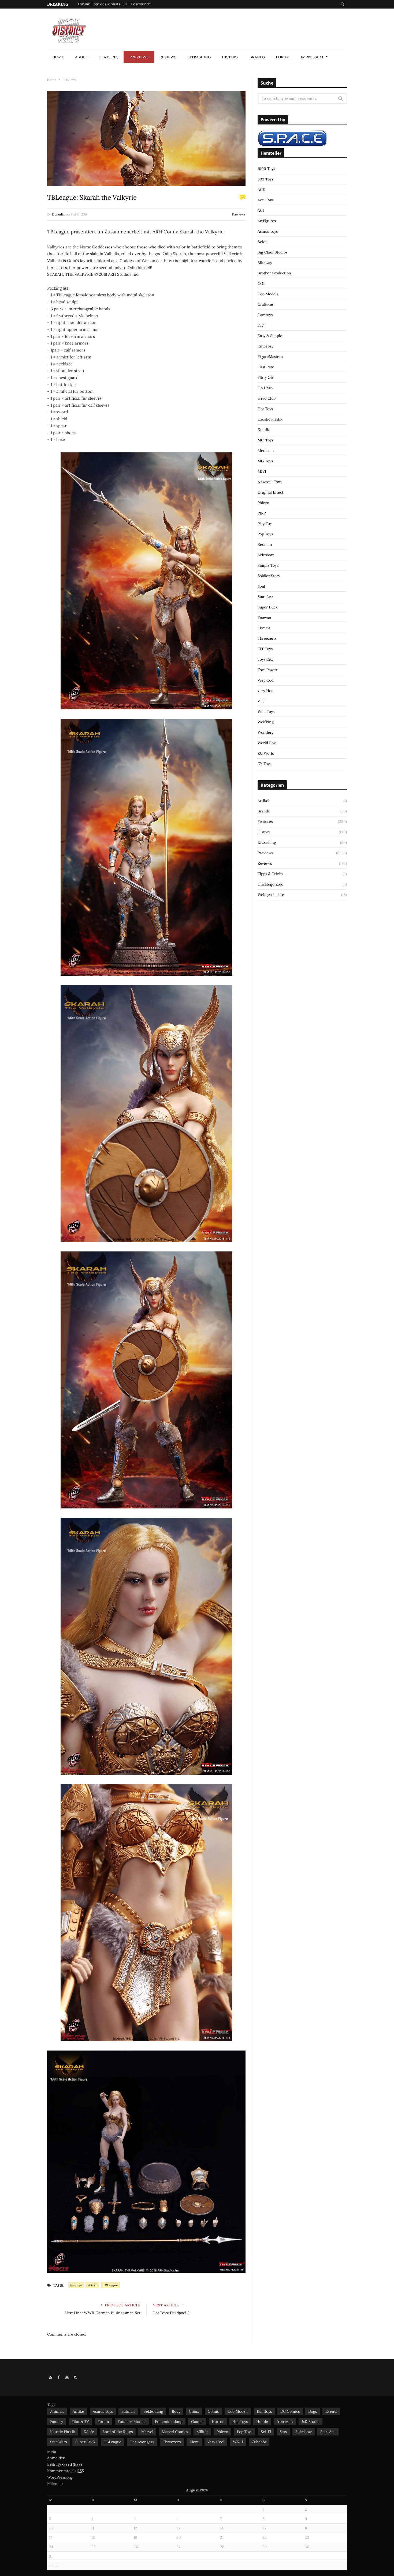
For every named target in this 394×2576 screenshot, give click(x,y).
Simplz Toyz (268, 565)
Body (176, 2411)
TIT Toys (265, 649)
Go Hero (265, 388)
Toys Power (267, 670)
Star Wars (58, 2442)
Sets (283, 2432)
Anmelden (56, 2458)
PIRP (262, 513)
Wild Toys (266, 712)
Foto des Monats (132, 2422)
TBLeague (110, 2285)
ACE (261, 190)
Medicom (266, 451)
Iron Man (285, 2422)
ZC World (266, 753)
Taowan (264, 618)
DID (261, 325)
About (82, 57)
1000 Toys (266, 169)
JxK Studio (311, 2422)
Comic (213, 2411)
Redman (265, 544)
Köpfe (89, 2432)
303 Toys (265, 179)
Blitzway (265, 263)
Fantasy (76, 2285)
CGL (261, 283)
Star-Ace (265, 597)
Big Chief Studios (272, 252)
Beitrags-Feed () (64, 2464)
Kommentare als (66, 2471)
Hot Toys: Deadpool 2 (171, 2313)
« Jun (53, 2566)
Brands (257, 57)
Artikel (263, 801)
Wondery (265, 732)
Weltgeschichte (271, 895)
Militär (202, 2432)
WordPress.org (60, 2477)
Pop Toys (265, 534)
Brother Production (274, 273)
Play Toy (265, 524)
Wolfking (266, 722)
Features (109, 57)
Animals (57, 2411)
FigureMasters (270, 357)
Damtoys (265, 315)
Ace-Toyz (266, 200)
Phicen (92, 2285)
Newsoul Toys (270, 482)
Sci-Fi (266, 2432)
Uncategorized (270, 884)
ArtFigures (267, 221)
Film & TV (80, 2422)
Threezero (267, 638)
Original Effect (270, 492)
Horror (218, 2422)
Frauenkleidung (169, 2422)
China (194, 2411)
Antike (78, 2411)
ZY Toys (264, 764)
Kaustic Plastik (270, 419)
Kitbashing (199, 57)
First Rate (266, 367)
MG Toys (265, 461)
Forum (283, 57)
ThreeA (264, 628)
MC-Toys (265, 440)
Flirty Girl (266, 377)
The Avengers (142, 2442)
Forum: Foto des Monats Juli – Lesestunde (114, 4)
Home (58, 57)
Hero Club (267, 398)
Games (197, 2422)
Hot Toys (265, 409)
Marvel (147, 2432)
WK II (238, 2442)
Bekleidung (153, 2411)
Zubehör (259, 2442)
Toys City (265, 659)
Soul (261, 586)
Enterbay (265, 346)
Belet (262, 242)
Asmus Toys (268, 231)
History (230, 57)
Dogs (313, 2411)
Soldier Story (269, 576)
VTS (261, 701)
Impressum (312, 57)
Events (331, 2411)
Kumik (263, 430)
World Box (267, 743)
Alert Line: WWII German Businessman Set (102, 2313)
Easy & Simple (270, 336)
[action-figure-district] (71, 30)
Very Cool (266, 680)
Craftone (265, 304)
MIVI (262, 471)
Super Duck (268, 607)
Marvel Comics (175, 2432)
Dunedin (58, 214)
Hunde (262, 2422)
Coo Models (268, 294)
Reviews (168, 57)
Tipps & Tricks (270, 874)
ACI (261, 210)
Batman (128, 2411)
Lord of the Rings (118, 2432)
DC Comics (290, 2411)
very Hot (265, 691)
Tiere (194, 2442)
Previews (139, 57)
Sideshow (266, 555)
